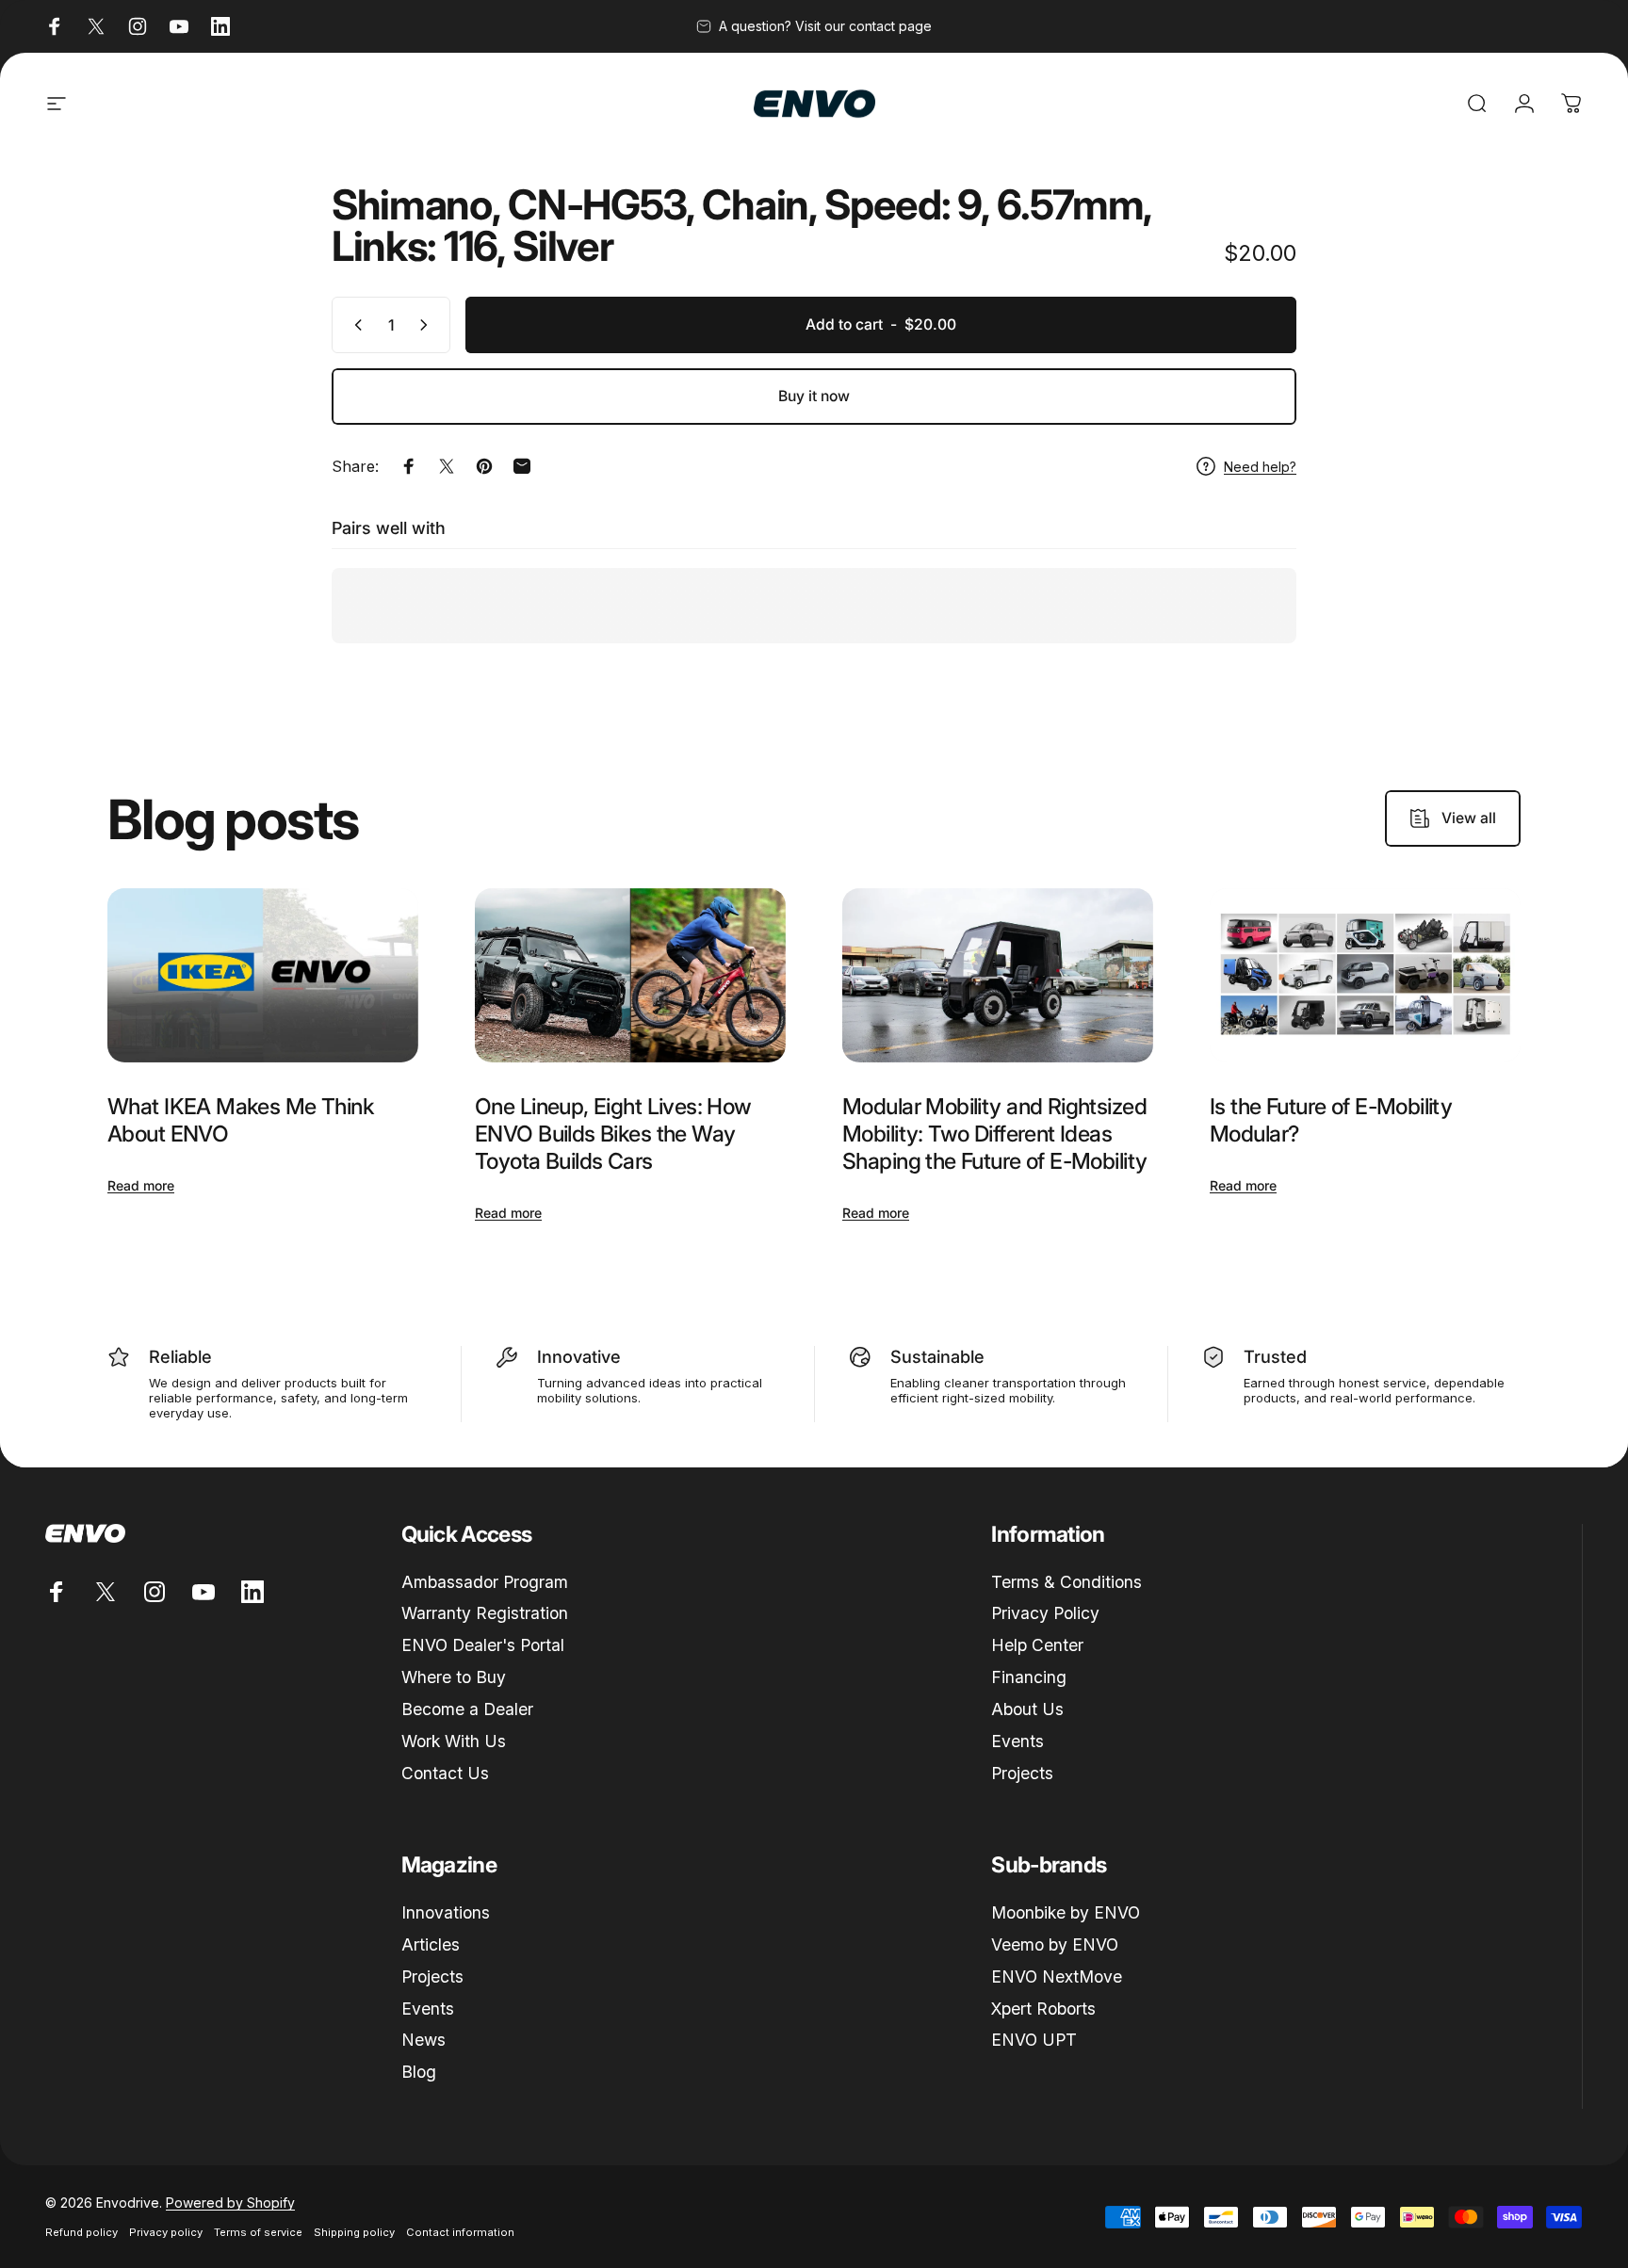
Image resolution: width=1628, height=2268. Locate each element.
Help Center (1037, 1645)
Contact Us (445, 1773)
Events (1017, 1741)
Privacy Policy (1045, 1613)
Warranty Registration (485, 1613)
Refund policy (81, 2232)
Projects (1022, 1773)
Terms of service (258, 2232)
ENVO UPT (1034, 2040)
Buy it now (814, 396)
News (423, 2040)
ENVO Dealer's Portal (483, 1645)
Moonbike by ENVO (1066, 1912)
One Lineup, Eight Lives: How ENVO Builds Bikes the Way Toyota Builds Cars (613, 1134)
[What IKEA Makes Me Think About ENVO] (263, 976)
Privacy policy (166, 2232)
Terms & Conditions (1066, 1582)
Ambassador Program (485, 1582)
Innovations (446, 1912)
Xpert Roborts (1043, 2009)
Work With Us (454, 1741)
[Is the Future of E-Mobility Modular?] (1365, 976)
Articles (431, 1944)
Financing (1029, 1677)
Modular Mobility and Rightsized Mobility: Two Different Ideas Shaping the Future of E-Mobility (994, 1134)
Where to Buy (454, 1677)
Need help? (1260, 467)
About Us (1027, 1709)
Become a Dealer (467, 1709)
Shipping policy (354, 2232)
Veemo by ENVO (1055, 1944)
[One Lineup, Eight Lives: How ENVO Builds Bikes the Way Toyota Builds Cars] (630, 976)
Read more (141, 1185)
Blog (419, 2072)
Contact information (460, 2232)
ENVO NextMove (1057, 1976)
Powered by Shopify (230, 2203)
